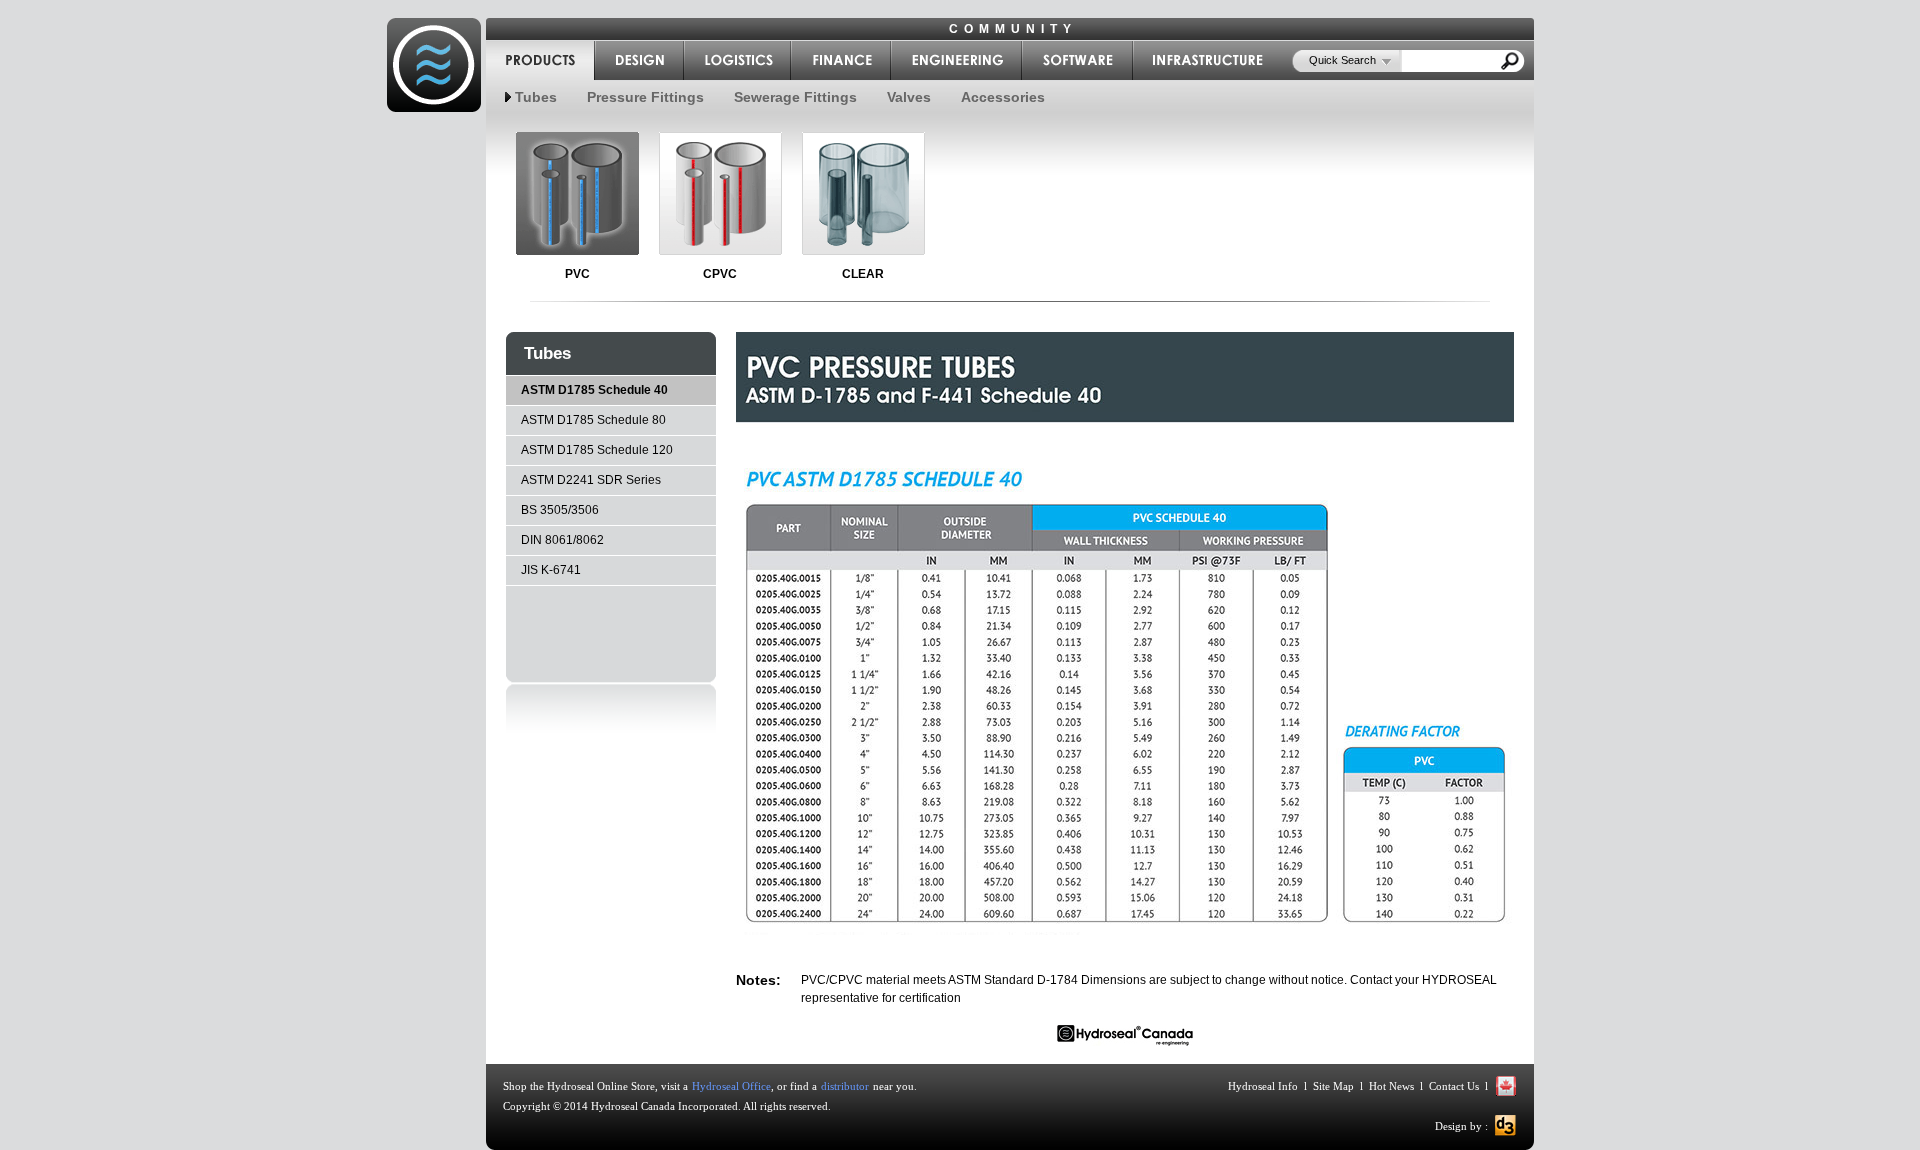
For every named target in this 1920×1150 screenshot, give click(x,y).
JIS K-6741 (551, 570)
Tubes (536, 97)
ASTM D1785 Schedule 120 (597, 450)
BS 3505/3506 (560, 510)
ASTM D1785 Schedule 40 (594, 390)
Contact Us (1454, 1086)
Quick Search (1342, 60)
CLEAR (863, 274)
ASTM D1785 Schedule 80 (593, 420)
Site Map (1333, 1086)
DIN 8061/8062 (562, 540)
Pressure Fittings (645, 97)
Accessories (1003, 97)
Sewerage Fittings (795, 97)
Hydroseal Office (731, 1086)
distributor (845, 1086)
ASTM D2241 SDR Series (591, 480)
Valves (909, 97)
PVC (577, 274)
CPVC (720, 274)
